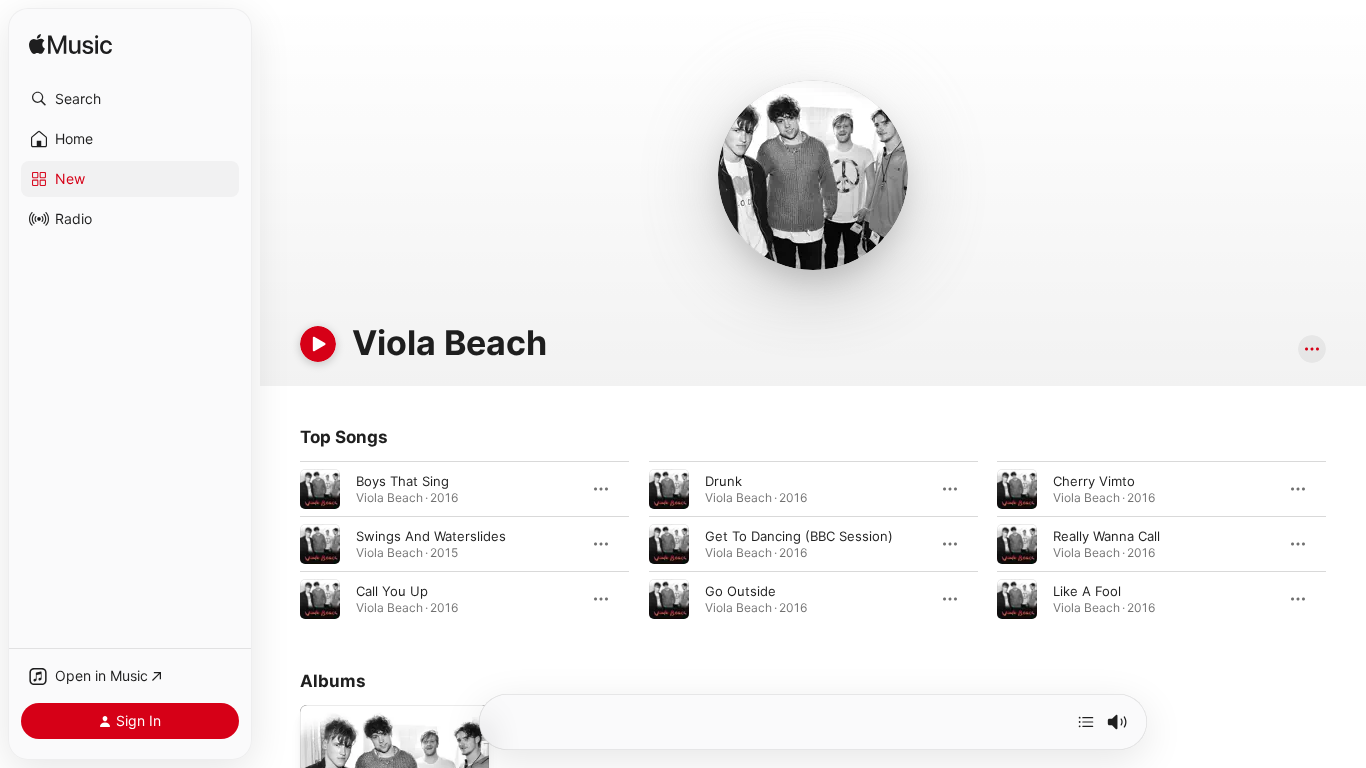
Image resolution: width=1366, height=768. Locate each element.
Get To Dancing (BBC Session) (799, 536)
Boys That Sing (402, 481)
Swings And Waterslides (431, 536)
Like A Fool (1087, 591)
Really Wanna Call (1106, 536)
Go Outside (740, 591)
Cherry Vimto (1094, 481)
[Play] (318, 344)
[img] (70, 45)
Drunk (723, 481)
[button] (130, 99)
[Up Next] (1086, 722)
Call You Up (392, 591)
